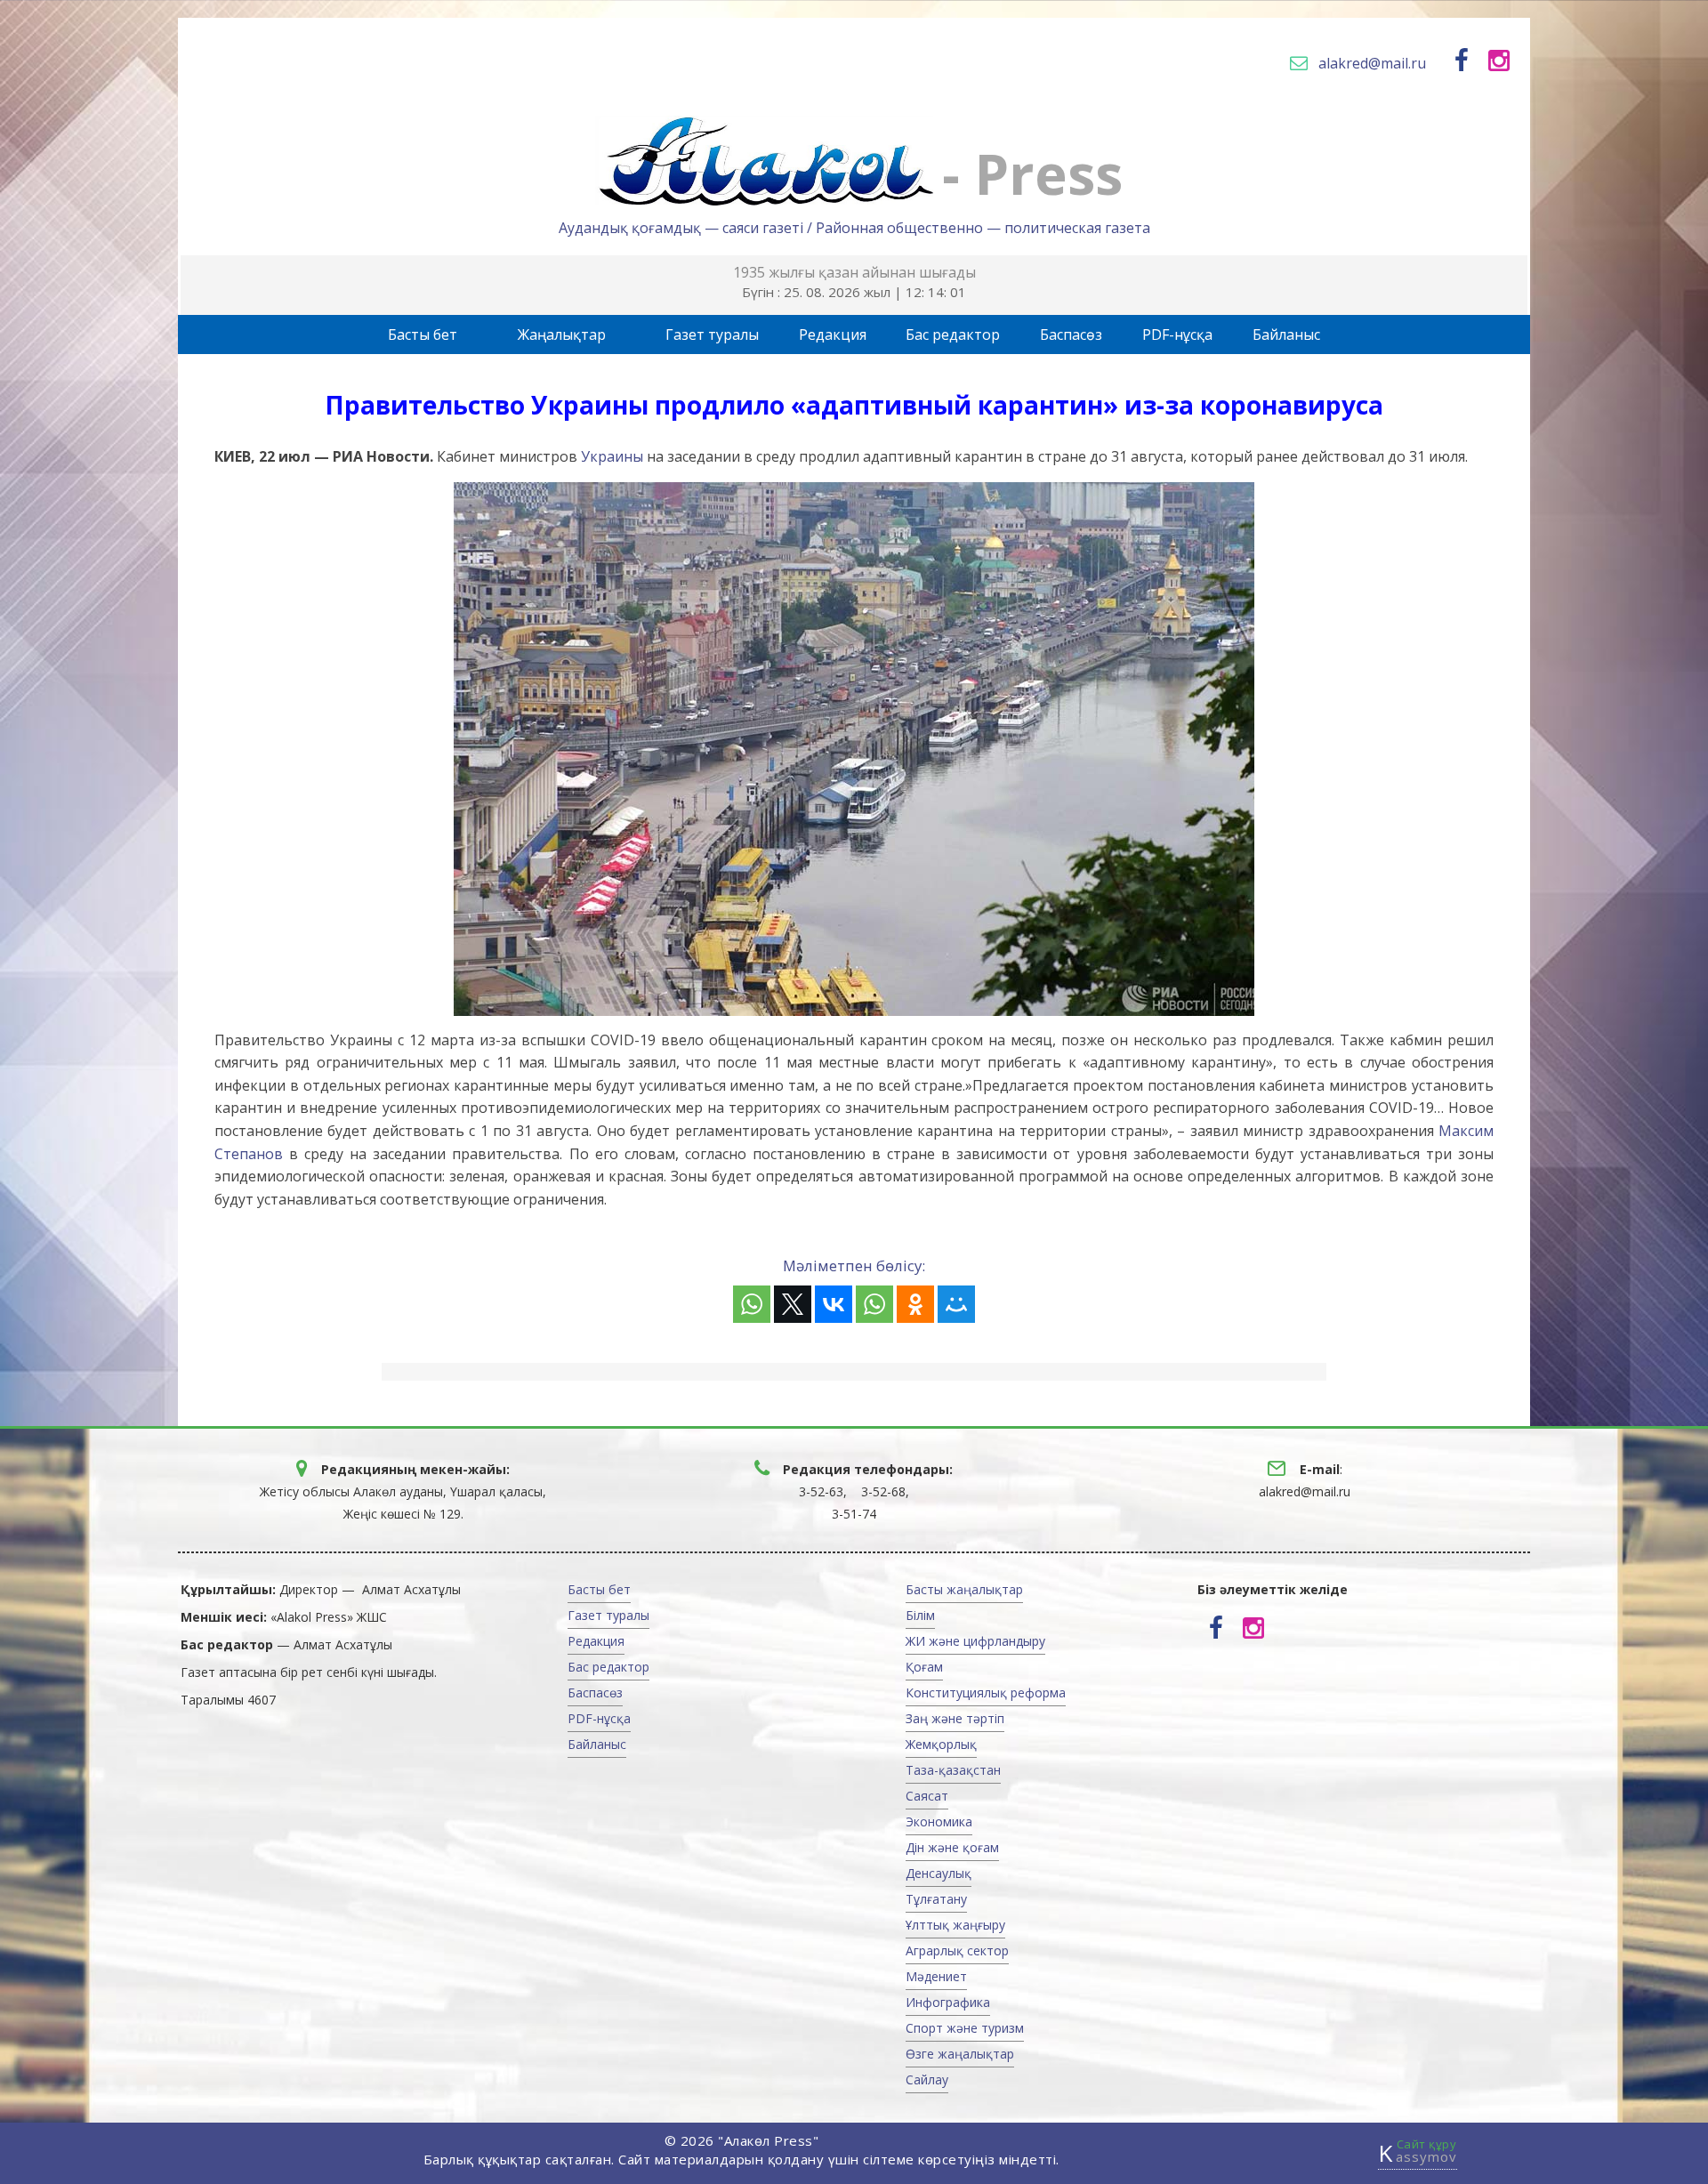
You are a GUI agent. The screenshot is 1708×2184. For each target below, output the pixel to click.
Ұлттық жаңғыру (955, 1925)
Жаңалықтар (562, 334)
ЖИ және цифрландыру (975, 1641)
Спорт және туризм (965, 2028)
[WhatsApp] (752, 1304)
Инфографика (948, 2002)
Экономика (939, 1821)
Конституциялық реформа (986, 1692)
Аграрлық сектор (957, 1950)
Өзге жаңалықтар (960, 2054)
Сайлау (927, 2079)
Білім (920, 1615)
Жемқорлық (941, 1744)
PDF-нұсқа (1177, 334)
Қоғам (924, 1667)
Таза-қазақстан (953, 1770)
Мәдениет (936, 1976)
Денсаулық (939, 1873)
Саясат (927, 1796)
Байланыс (1286, 334)
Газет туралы (712, 334)
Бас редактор (953, 334)
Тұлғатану (936, 1899)
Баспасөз (1071, 334)
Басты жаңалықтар (964, 1589)
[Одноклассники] (915, 1304)
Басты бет (423, 334)
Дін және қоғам (952, 1847)
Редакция (833, 334)
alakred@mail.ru (1372, 63)
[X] (793, 1304)
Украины (612, 456)
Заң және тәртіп (955, 1718)
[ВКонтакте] (834, 1304)
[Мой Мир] (956, 1304)
